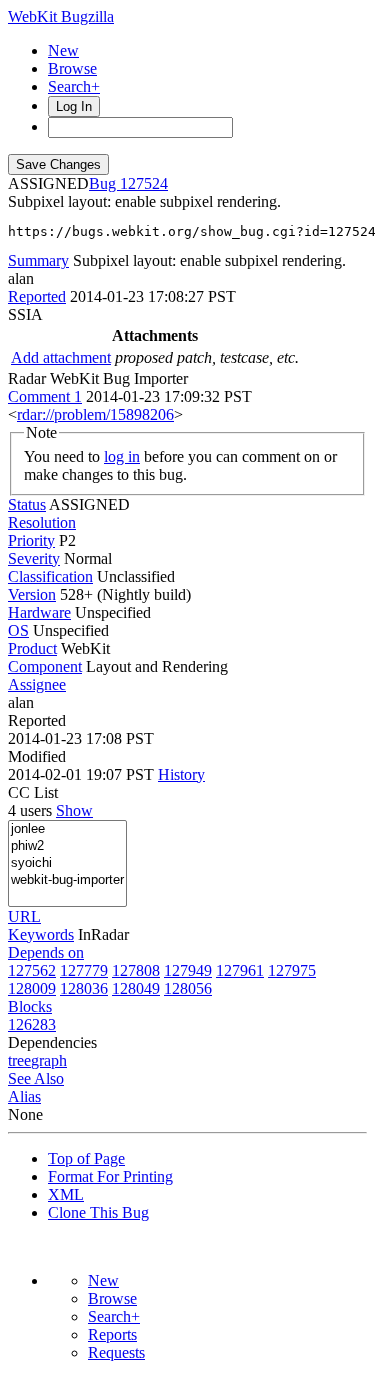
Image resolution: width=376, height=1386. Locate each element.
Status (27, 504)
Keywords (41, 934)
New (63, 50)
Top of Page (86, 1158)
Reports (112, 1334)
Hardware (39, 612)
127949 (188, 970)
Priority (31, 540)
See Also (36, 1078)
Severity (34, 558)
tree (19, 1060)
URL (24, 916)
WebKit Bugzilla (61, 16)
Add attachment (61, 357)
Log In (74, 106)
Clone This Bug (98, 1212)
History (181, 774)
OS (18, 630)
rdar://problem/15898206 (95, 414)
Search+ (74, 86)
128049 (136, 988)
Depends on (46, 952)
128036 (84, 988)
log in (122, 456)
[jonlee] (67, 829)
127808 (136, 970)
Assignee (37, 684)
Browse (72, 68)
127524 (144, 183)
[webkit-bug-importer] (67, 880)
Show (74, 810)
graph (49, 1060)
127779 (84, 970)
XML (66, 1194)
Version (32, 594)
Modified (37, 756)
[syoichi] (67, 863)
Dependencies (52, 1042)
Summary (38, 260)
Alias (24, 1096)
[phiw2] (67, 846)
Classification (50, 576)
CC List (33, 792)
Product (32, 648)
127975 (292, 970)
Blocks (30, 1006)
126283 (32, 1024)
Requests (116, 1352)
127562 (32, 970)
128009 (32, 988)
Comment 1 (45, 396)
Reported (37, 296)
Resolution (42, 522)
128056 (188, 988)
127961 (240, 970)
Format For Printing (110, 1176)
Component (45, 666)
